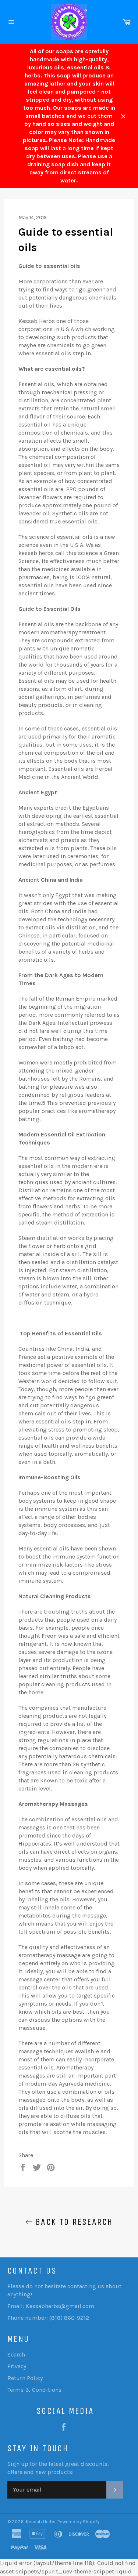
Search (16, 2354)
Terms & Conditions (34, 2390)
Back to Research (73, 2222)
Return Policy (25, 2378)
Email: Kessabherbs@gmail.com (51, 2306)
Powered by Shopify (78, 2521)
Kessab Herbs (41, 2521)
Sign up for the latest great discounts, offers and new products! (58, 2468)
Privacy (17, 2366)
